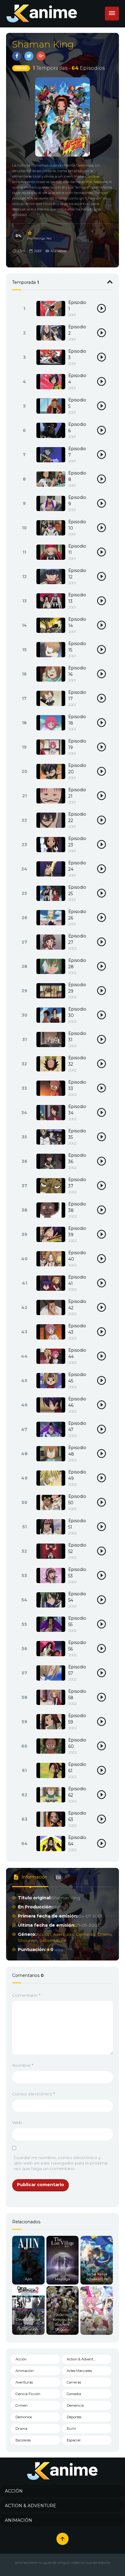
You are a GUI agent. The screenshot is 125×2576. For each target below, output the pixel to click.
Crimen (22, 2405)
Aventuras (63, 1934)
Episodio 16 (77, 671)
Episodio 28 (77, 963)
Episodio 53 (77, 1573)
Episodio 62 (77, 1792)
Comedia (86, 1934)
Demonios (24, 2417)
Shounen (28, 1940)
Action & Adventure (83, 2359)
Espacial (74, 2440)
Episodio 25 (77, 890)
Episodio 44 (77, 1353)
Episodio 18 (77, 720)
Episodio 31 (77, 1037)
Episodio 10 (77, 525)
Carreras (74, 2382)
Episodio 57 (77, 1670)
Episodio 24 (77, 866)
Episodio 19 (77, 744)
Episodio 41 (77, 1280)
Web (17, 2123)
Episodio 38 (77, 1207)
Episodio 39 (77, 1232)
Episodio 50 (77, 1500)
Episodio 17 (77, 695)
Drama (105, 1934)
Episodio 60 (77, 1743)
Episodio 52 (77, 1548)
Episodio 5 (77, 403)
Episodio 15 (77, 647)
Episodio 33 (77, 1085)
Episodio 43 (77, 1329)
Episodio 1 (77, 306)
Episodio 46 (77, 1402)
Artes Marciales (79, 2371)
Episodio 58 (77, 1694)
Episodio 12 (77, 574)
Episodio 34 (77, 1110)
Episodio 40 (77, 1256)
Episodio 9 (77, 501)
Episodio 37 (77, 1183)
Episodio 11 (77, 549)
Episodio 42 (77, 1305)
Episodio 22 (77, 817)
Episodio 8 (77, 476)
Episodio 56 (77, 1646)
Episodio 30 (77, 1012)
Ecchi (71, 2429)
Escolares (23, 2440)
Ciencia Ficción (28, 2394)
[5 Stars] (30, 233)
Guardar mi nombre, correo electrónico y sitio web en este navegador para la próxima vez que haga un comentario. (61, 2163)
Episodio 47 (77, 1426)
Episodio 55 (77, 1621)
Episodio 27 (77, 939)
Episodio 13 (77, 598)
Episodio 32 (77, 1061)
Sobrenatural (53, 1940)
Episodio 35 (77, 1134)
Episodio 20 (77, 769)
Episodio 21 (77, 793)
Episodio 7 (77, 452)
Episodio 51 (77, 1524)
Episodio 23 (77, 842)
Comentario (26, 1995)
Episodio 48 (77, 1451)
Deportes (74, 2417)
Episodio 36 (77, 1158)
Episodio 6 (77, 427)
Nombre (23, 2065)
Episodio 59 (77, 1719)
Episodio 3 (77, 354)
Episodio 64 (77, 1841)
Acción (44, 1934)
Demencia (75, 2405)
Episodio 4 (77, 379)
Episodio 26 (77, 915)
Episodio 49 (77, 1475)
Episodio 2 (77, 330)
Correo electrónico (34, 2094)
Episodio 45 (77, 1378)
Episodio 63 (77, 1816)
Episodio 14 (77, 622)
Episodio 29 (77, 988)
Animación (25, 2371)
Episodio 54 (77, 1597)
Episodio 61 (77, 1768)
